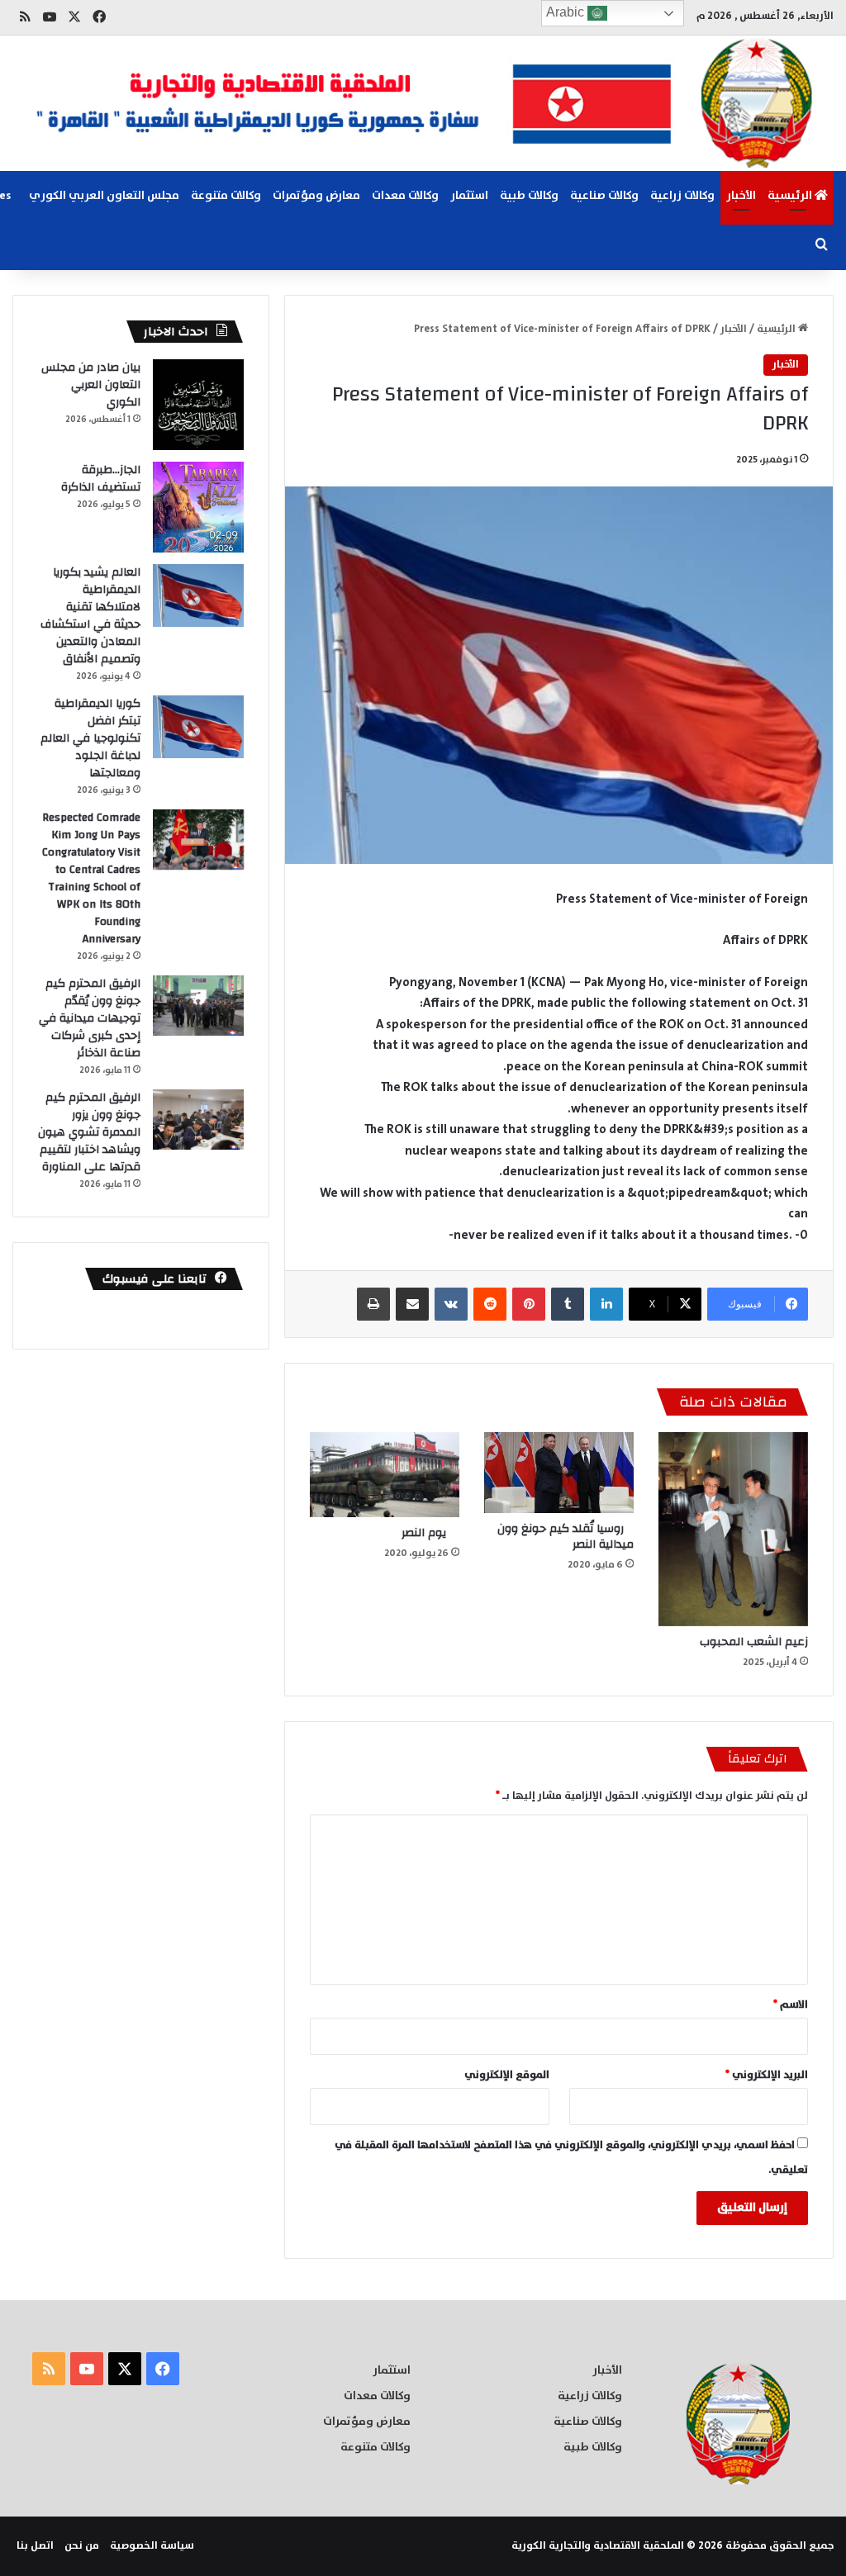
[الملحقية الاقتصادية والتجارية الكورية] (423, 103)
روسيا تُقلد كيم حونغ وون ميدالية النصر (566, 1537)
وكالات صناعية (604, 196)
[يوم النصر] (385, 1474)
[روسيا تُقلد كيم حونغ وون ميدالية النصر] (559, 1473)
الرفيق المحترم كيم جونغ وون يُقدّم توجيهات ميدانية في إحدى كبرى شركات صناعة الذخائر (90, 1018)
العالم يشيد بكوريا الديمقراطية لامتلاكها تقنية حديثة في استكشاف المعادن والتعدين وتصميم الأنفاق (90, 616)
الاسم (791, 2005)
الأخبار (741, 196)
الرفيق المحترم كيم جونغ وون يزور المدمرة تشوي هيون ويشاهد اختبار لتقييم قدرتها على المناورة (89, 1132)
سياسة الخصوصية (152, 2546)
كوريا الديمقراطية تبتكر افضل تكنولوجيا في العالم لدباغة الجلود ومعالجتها (90, 738)
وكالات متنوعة (226, 196)
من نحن (82, 2546)
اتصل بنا (35, 2546)
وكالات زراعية (682, 196)
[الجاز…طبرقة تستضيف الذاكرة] (198, 507)
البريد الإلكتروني (767, 2075)
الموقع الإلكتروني (507, 2075)
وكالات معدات (405, 196)
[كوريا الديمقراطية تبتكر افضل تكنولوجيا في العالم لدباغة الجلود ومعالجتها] (198, 727)
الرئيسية (791, 196)
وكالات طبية (529, 196)
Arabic (567, 12)
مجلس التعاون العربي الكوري (104, 196)
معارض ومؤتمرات (316, 196)
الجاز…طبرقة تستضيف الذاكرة (101, 479)
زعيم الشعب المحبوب (754, 1642)
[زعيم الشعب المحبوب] (733, 1529)
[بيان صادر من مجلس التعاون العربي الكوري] (198, 405)
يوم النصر (429, 1533)
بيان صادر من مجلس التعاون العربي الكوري (91, 385)
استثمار (469, 196)
